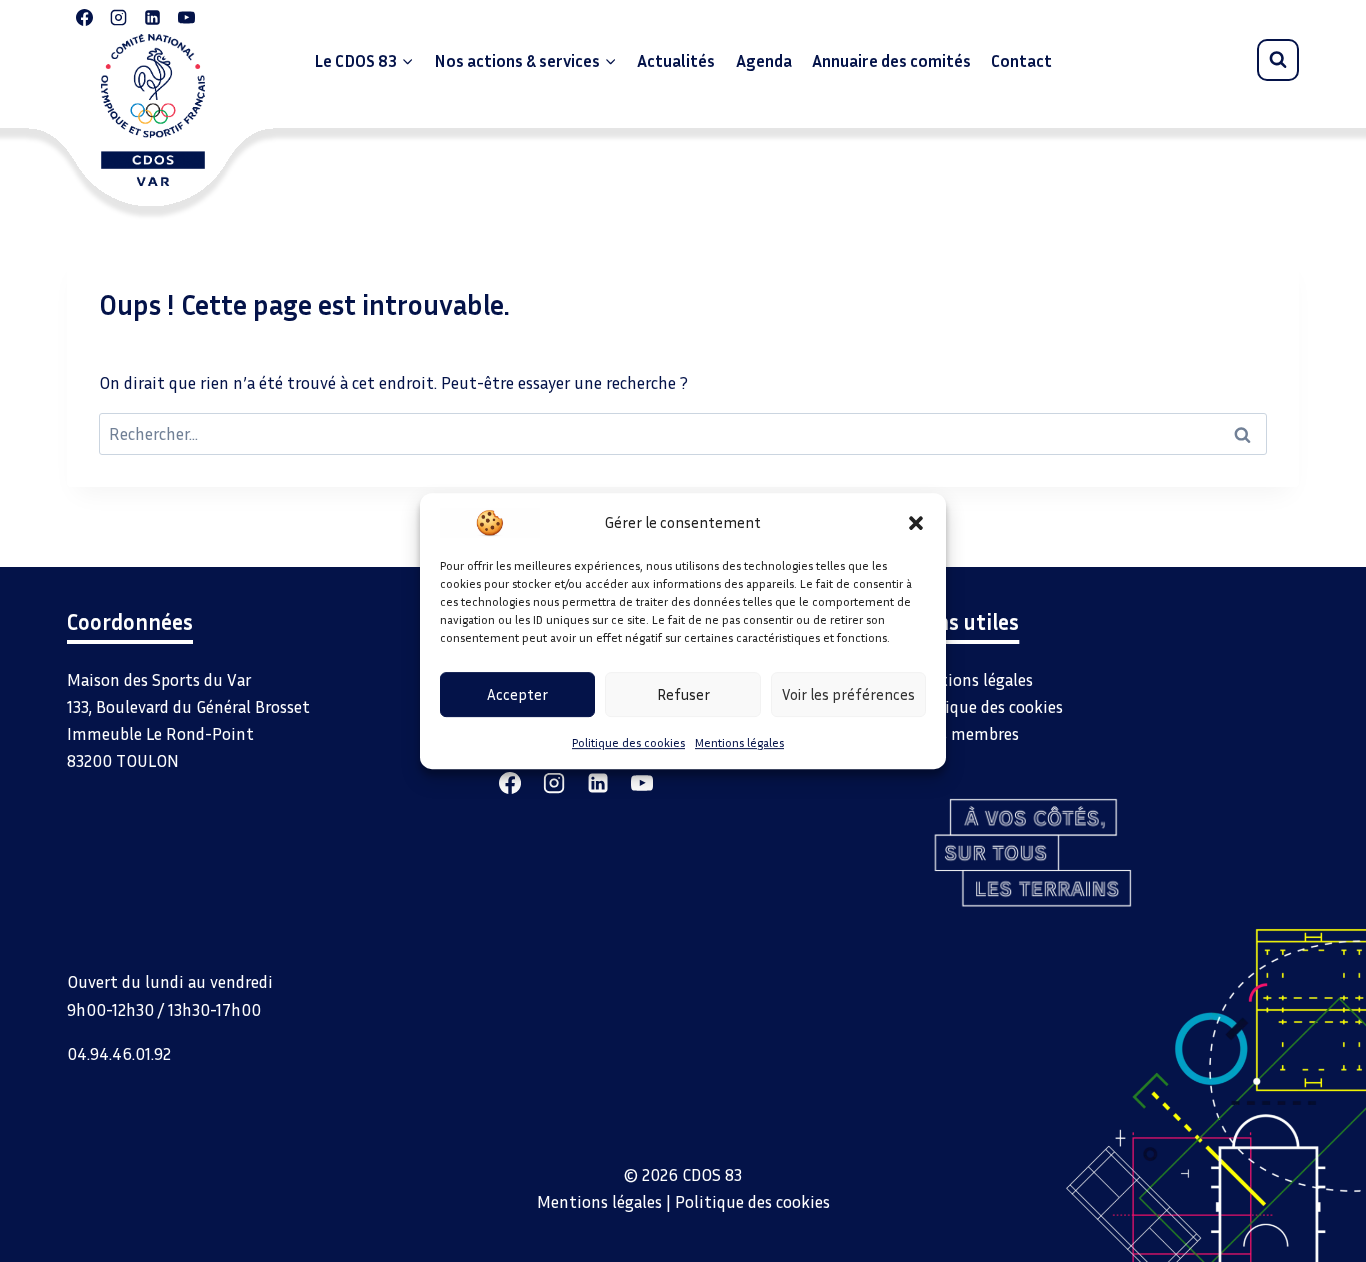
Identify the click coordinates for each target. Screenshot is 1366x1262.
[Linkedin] (152, 17)
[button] (916, 522)
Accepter (517, 694)
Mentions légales (739, 742)
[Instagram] (118, 17)
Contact (1021, 60)
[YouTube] (186, 17)
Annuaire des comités (891, 60)
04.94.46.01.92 (119, 1053)
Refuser (683, 694)
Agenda (764, 60)
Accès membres (963, 733)
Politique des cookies (628, 742)
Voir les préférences (848, 694)
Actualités (676, 60)
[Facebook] (84, 17)
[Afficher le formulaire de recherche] (1278, 60)
